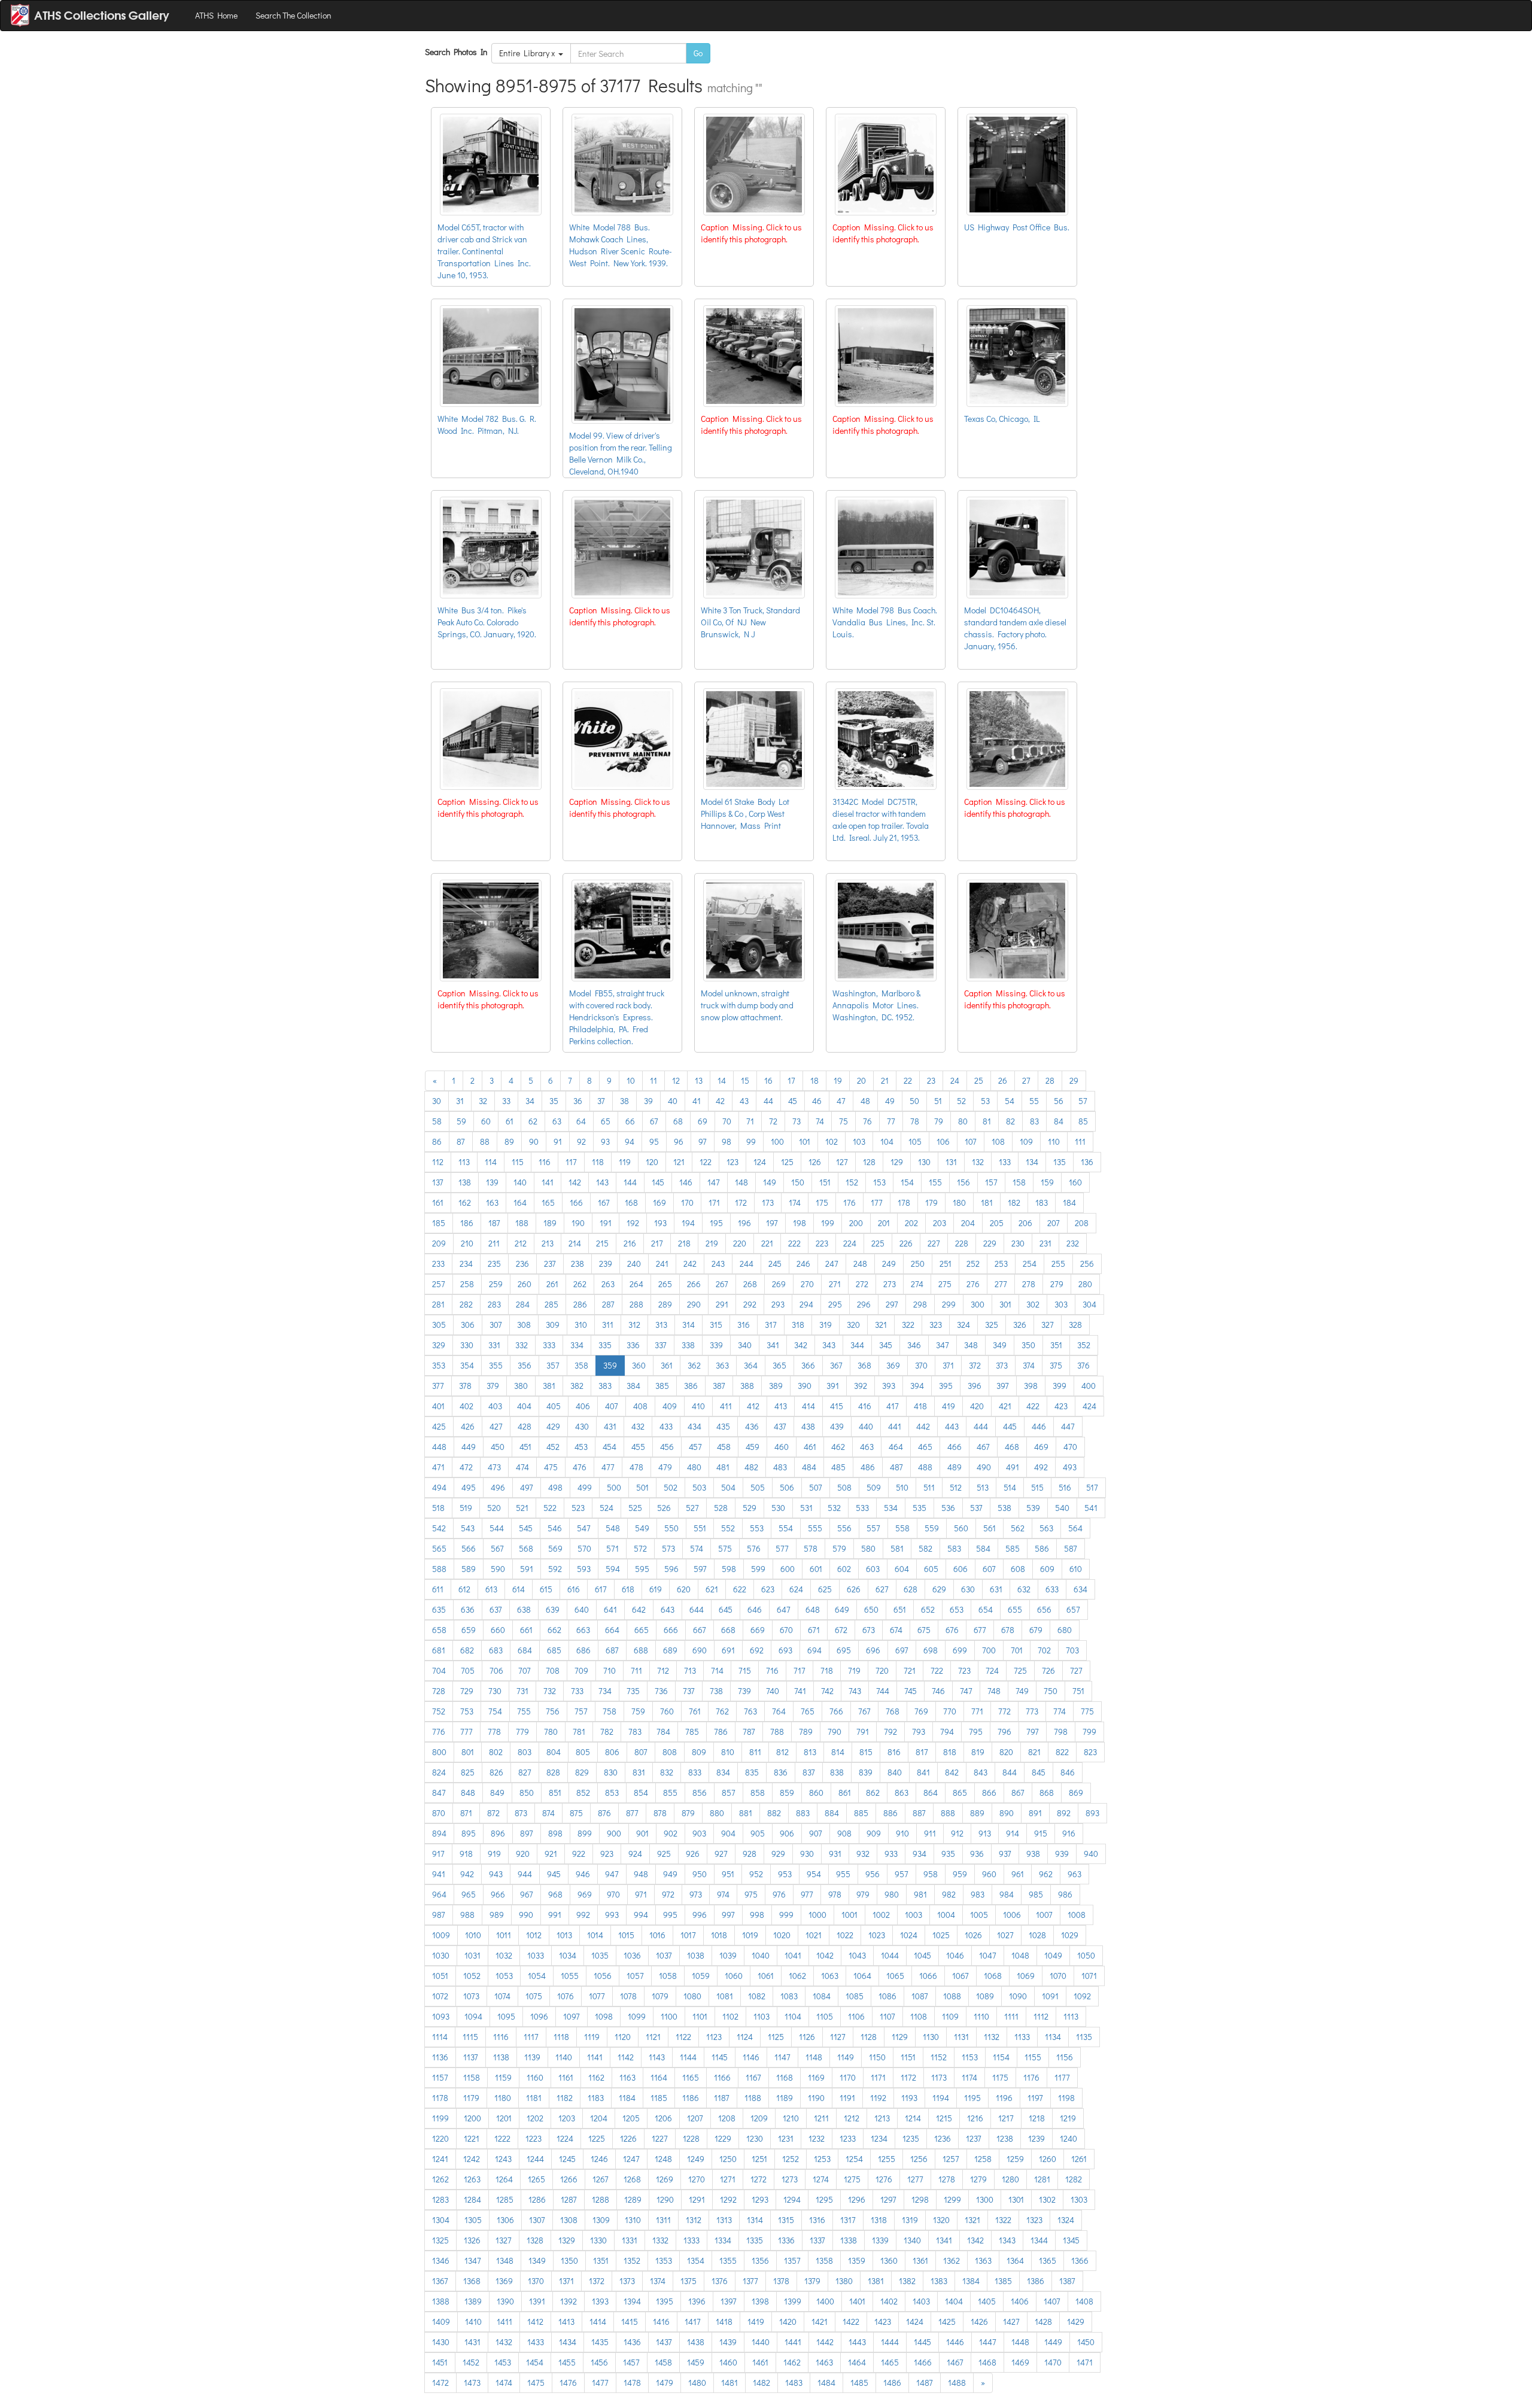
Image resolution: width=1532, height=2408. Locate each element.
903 (699, 1833)
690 (700, 1650)
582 (925, 1548)
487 (896, 1467)
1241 (440, 2159)
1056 (603, 1976)
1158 (472, 2077)
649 (842, 1609)
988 (467, 1915)
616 (574, 1589)
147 (714, 1182)
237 (550, 1264)
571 (613, 1548)
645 (726, 1609)
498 (555, 1487)
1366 (1080, 2260)
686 (583, 1650)
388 (747, 1386)
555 (815, 1528)
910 (902, 1833)
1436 (632, 2342)
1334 (723, 2240)
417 (893, 1406)
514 (1010, 1487)
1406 (1020, 2301)
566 (469, 1548)
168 (631, 1203)
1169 (816, 2077)
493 (1070, 1467)
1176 (1031, 2077)
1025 (941, 1935)
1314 (755, 2220)
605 (931, 1569)
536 (948, 1508)
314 (689, 1325)
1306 (505, 2220)
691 (728, 1650)
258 (467, 1284)
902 (671, 1833)
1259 (1015, 2159)
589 (469, 1569)
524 (607, 1508)
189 (550, 1223)
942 (467, 1874)
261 (552, 1284)
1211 (821, 2118)
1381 (876, 2281)
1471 (1085, 2362)
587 (1071, 1548)
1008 (1077, 1915)
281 (438, 1304)
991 (555, 1915)
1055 (570, 1976)
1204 (599, 2118)
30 (437, 1101)
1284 (472, 2199)
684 (525, 1650)
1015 (626, 1935)
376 (1083, 1365)
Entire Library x (529, 53)
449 (469, 1447)
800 (439, 1752)
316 (744, 1325)
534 (891, 1508)
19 (838, 1080)
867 (1018, 1793)
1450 (1086, 2342)
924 (635, 1854)
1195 (972, 2098)
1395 (665, 2301)
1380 (844, 2281)
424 (1089, 1406)
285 (551, 1304)
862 (873, 1793)
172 (741, 1203)
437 (780, 1426)
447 (1068, 1426)
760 (667, 1711)
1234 (879, 2138)
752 (439, 1711)
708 (553, 1670)
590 (498, 1569)
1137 (471, 2057)
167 (604, 1203)
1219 (1068, 2118)
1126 (807, 2037)
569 (555, 1548)
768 (893, 1711)
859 (787, 1793)
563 (1046, 1528)
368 (864, 1365)
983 (978, 1894)
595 (642, 1569)
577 (782, 1548)
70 (727, 1121)
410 (698, 1406)
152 (852, 1182)
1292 (728, 2199)
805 (583, 1752)
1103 (762, 2016)
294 (806, 1304)
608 (1018, 1569)
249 (889, 1264)
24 (955, 1080)
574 (697, 1548)
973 (696, 1894)
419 (949, 1406)
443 (952, 1426)
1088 (952, 1996)
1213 (882, 2118)
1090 (1018, 1996)
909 (874, 1833)
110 (1054, 1141)
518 (438, 1508)
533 (862, 1508)
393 (889, 1386)
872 (493, 1813)
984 (1007, 1894)
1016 (657, 1935)
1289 (633, 2199)
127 (842, 1162)
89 (509, 1141)
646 (755, 1609)
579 (839, 1548)
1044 (890, 1955)
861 (845, 1793)
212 (521, 1243)
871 (466, 1813)
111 (1080, 1141)
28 (1050, 1080)
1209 (759, 2118)
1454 (535, 2362)
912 (957, 1833)
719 (854, 1670)
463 (867, 1447)
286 (580, 1304)
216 (630, 1243)
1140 (564, 2057)
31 (460, 1101)
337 (661, 1345)
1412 (535, 2322)
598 (729, 1569)
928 (750, 1854)
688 (641, 1650)
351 (1056, 1345)
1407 (1052, 2301)
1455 (567, 2362)
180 (959, 1203)
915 (1041, 1833)
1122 (683, 2037)
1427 (1011, 2322)
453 (581, 1447)
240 (634, 1264)
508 (844, 1487)
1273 (790, 2179)
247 (832, 1264)
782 (607, 1731)
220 (740, 1243)
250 (918, 1264)
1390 (505, 2301)
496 (498, 1487)
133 (1005, 1162)
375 (1056, 1365)
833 (695, 1772)
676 (952, 1630)
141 (548, 1182)
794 (947, 1731)
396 (975, 1386)
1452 (471, 2362)
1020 (782, 1935)
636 (468, 1609)
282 (466, 1304)
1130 (931, 2037)
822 (1062, 1752)
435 (723, 1426)
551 (700, 1528)
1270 (697, 2179)
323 (936, 1325)
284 (523, 1304)
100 (777, 1141)
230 (1018, 1243)
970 (613, 1894)
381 (549, 1386)
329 (439, 1345)
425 (439, 1426)
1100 (669, 2016)
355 (496, 1365)
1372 (597, 2281)
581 (897, 1548)
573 (668, 1548)
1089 (985, 1996)
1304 (441, 2220)
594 (613, 1569)
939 (1062, 1854)
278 (1029, 1284)
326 (1020, 1325)
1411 (504, 2322)
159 (1047, 1182)
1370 (536, 2281)
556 (844, 1528)
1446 (955, 2342)
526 (664, 1508)
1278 (947, 2179)
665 (642, 1630)
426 (468, 1426)
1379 (812, 2281)
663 (583, 1630)
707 (525, 1670)
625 (825, 1589)
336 (633, 1345)
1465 (890, 2362)
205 (997, 1223)
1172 (908, 2077)
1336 (786, 2240)
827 (525, 1772)
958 (931, 1874)
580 (868, 1548)
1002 (881, 1915)
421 (1005, 1406)
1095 (506, 2016)
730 (495, 1691)
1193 (909, 2098)
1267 (601, 2179)
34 (530, 1101)
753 (467, 1711)
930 (807, 1854)
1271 (728, 2179)
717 (800, 1670)
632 (1024, 1589)
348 (971, 1345)
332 (522, 1345)
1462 (792, 2362)
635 (439, 1609)
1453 (503, 2362)
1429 (1076, 2322)
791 (863, 1731)
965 (469, 1894)
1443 (857, 2342)
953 (785, 1874)
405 (554, 1406)
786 (721, 1731)
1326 (472, 2240)
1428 (1043, 2322)
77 (891, 1121)
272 (862, 1284)
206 (1025, 1223)
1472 (440, 2383)
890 (1007, 1813)
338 (688, 1345)
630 (968, 1589)
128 (869, 1162)
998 (757, 1915)
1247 (631, 2159)
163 (492, 1203)
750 (1051, 1691)
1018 (719, 1935)
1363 (983, 2260)
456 (667, 1447)
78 (915, 1121)
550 (671, 1528)
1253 (822, 2159)
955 (843, 1874)
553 (757, 1528)
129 (897, 1162)
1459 (696, 2362)
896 (498, 1833)
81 (987, 1121)
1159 (503, 2077)
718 (827, 1670)
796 (1004, 1731)
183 (1042, 1203)
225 (878, 1243)
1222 (502, 2138)
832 (667, 1772)
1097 (572, 2016)
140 (520, 1182)
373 (1002, 1365)
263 (608, 1284)
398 (1031, 1386)
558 (902, 1528)
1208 (727, 2118)
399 (1060, 1386)
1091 (1050, 1996)
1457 (631, 2362)
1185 (659, 2098)
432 (638, 1426)
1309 (601, 2220)
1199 (440, 2118)
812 (782, 1752)
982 (949, 1894)
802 (496, 1752)
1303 (1079, 2199)
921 (551, 1854)
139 (492, 1182)
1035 (600, 1955)
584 (983, 1548)
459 (753, 1447)
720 (882, 1670)
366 (808, 1365)
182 (1014, 1203)
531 (806, 1508)
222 (794, 1243)
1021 (814, 1935)
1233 (848, 2138)
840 (895, 1772)
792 (890, 1731)
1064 (862, 1976)
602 (844, 1569)
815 (866, 1752)
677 (980, 1630)
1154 (1001, 2057)
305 (439, 1325)
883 (803, 1813)
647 (784, 1609)
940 (1091, 1854)
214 (575, 1243)
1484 (826, 2383)
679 (1036, 1630)
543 (468, 1528)
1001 (849, 1915)
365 (779, 1365)
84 (1059, 1121)
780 (551, 1731)
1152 (939, 2057)
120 (652, 1162)
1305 (473, 2220)
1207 (695, 2118)
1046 (955, 1955)
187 (494, 1223)
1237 (974, 2138)
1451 (440, 2362)
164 (520, 1203)
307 (496, 1325)
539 (1033, 1508)
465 (925, 1447)
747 (966, 1691)
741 (800, 1691)
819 (978, 1752)
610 (1076, 1569)
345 (886, 1345)
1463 (824, 2362)
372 (975, 1365)
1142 (626, 2057)
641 (610, 1609)
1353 (664, 2260)
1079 (660, 1996)
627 (882, 1589)
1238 (1005, 2138)
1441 (793, 2342)
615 (546, 1589)
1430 (441, 2342)
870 (439, 1813)
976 (779, 1894)
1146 (751, 2057)
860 (816, 1793)
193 (660, 1223)
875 (576, 1813)
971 (641, 1894)
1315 (786, 2220)
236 (522, 1264)
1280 (1010, 2179)
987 (439, 1915)
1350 (569, 2260)
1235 (911, 2138)
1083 (789, 1996)
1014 (595, 1935)
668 (728, 1630)
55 (1034, 1101)
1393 (600, 2301)
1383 (939, 2281)
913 (985, 1833)
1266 (569, 2179)
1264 (504, 2179)
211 (494, 1243)
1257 (951, 2159)
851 (555, 1793)
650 (871, 1609)
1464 (857, 2362)
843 (981, 1772)
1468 (987, 2362)
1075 (534, 1996)
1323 (1034, 2220)
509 (874, 1487)
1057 (635, 1976)
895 (469, 1833)
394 (917, 1386)
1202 (535, 2118)
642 (639, 1609)
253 (1001, 1264)
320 (853, 1325)
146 (686, 1182)
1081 (725, 1996)
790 (835, 1731)
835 (752, 1772)
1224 (565, 2138)
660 (498, 1630)
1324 (1066, 2220)
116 (545, 1162)
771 (977, 1711)
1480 (697, 2383)
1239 (1036, 2138)
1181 (534, 2098)
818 (950, 1752)
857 (729, 1793)
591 (527, 1569)
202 (911, 1223)
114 (491, 1162)
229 (990, 1243)
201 (884, 1223)
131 (951, 1162)
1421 (820, 2322)
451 (525, 1447)
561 (990, 1528)
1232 (817, 2138)
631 (996, 1589)
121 (679, 1162)
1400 (825, 2301)
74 (820, 1121)
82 (1010, 1121)
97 (703, 1141)
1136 (440, 2057)
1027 (1005, 1935)
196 (744, 1223)
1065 (895, 1976)
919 (494, 1854)
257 (439, 1284)
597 (700, 1569)
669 (758, 1630)
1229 (723, 2138)
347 (943, 1345)
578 (811, 1548)
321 (881, 1325)
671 (814, 1630)
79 (939, 1121)
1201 (504, 2118)
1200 (472, 2118)
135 (1060, 1162)
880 (717, 1813)
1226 (628, 2138)
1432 (504, 2342)
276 (973, 1284)
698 (931, 1650)
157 (991, 1182)
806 (612, 1752)
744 (883, 1691)
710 (610, 1670)
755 (524, 1711)
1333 (691, 2240)
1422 (851, 2322)
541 (1091, 1508)
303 (1061, 1304)
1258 (983, 2159)
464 (896, 1447)
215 (602, 1243)
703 (1072, 1650)
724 (992, 1670)
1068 (993, 1976)
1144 (688, 2057)
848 (468, 1793)
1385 (1003, 2281)
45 (793, 1101)
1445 (922, 2342)
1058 (668, 1976)
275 (945, 1284)
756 (553, 1711)
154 (907, 1182)
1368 (472, 2281)
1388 (441, 2301)
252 (973, 1264)
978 (835, 1894)
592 (555, 1569)
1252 (791, 2159)
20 (861, 1080)
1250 (728, 2159)
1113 (1071, 2016)
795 (976, 1731)
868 (1047, 1793)
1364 (1015, 2260)
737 (689, 1691)
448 (439, 1447)
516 (1065, 1487)
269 (779, 1284)
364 (751, 1365)
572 (640, 1548)
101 (805, 1141)
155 (935, 1182)
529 (750, 1508)
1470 (1053, 2362)
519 (466, 1508)
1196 (1004, 2098)
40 (673, 1101)
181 (987, 1203)
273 (890, 1284)
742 (827, 1691)
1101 (700, 2016)
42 (720, 1101)
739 (744, 1691)
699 (960, 1650)
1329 (567, 2240)
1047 (988, 1955)
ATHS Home (216, 15)
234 (466, 1264)
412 (753, 1406)
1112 (1041, 2016)
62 (533, 1121)
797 (1033, 1731)
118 (598, 1162)
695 (844, 1650)
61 (510, 1121)
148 (741, 1182)
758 (610, 1711)
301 (1005, 1304)
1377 (750, 2281)
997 (728, 1915)
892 (1064, 1813)
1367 (440, 2281)
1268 (632, 2179)
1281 (1042, 2179)
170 (687, 1203)
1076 (566, 1996)
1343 (1007, 2240)
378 (465, 1386)
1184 (627, 2098)
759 (638, 1711)
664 (612, 1630)
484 (809, 1467)
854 (641, 1793)
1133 (1022, 2037)
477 (608, 1467)
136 (1087, 1162)
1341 (944, 2240)
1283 (440, 2199)
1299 (952, 2199)
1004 (946, 1915)
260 (525, 1284)
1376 (720, 2281)
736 (661, 1691)
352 (1084, 1345)
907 (816, 1833)
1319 (910, 2220)
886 (890, 1813)
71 (750, 1121)
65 (606, 1121)
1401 (857, 2301)
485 (838, 1467)
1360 (889, 2260)
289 (665, 1304)
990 (526, 1915)
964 (439, 1894)
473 (494, 1467)
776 (439, 1731)
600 (788, 1569)
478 (636, 1467)
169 (659, 1203)
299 (949, 1304)
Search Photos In (458, 52)
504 (728, 1487)
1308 (569, 2220)
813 (810, 1752)
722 (937, 1670)
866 (989, 1793)
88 (485, 1141)
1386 (1036, 2281)
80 (963, 1121)
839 (866, 1772)
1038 (696, 1955)
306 (468, 1325)
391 (833, 1386)
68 (678, 1121)
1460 (728, 2362)
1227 (660, 2138)
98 (727, 1141)
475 (551, 1467)
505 (758, 1487)
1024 (909, 1935)
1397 (729, 2301)
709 (581, 1670)
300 (978, 1304)
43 (744, 1101)
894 (439, 1833)
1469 (1020, 2362)
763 (750, 1711)
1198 (1066, 2098)
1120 (623, 2037)
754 (495, 1711)
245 (775, 1264)
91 (558, 1141)
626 (854, 1589)
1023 (877, 1935)
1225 (597, 2138)
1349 (537, 2260)
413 (781, 1406)
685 (554, 1650)
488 (925, 1467)
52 (961, 1101)
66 (630, 1121)
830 (611, 1772)
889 (977, 1813)
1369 (504, 2281)
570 (584, 1548)
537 (976, 1508)
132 (978, 1162)
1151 (908, 2057)
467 (983, 1447)
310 (581, 1325)
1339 (880, 2240)
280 (1085, 1284)
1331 (630, 2240)
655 (1015, 1609)
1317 (848, 2220)
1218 (1037, 2118)
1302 (1047, 2199)
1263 (472, 2179)
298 (920, 1304)
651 (900, 1609)
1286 (537, 2199)
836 (781, 1772)
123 (732, 1162)
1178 (440, 2098)
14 (722, 1080)
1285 (505, 2199)
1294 (792, 2199)
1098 (604, 2016)
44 (768, 1101)
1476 (568, 2383)
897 (527, 1833)
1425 (947, 2322)
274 (917, 1284)
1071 (1089, 1976)
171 (714, 1203)
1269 (665, 2179)
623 (768, 1589)
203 (940, 1223)
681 (439, 1650)
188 (522, 1223)
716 (772, 1670)
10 (631, 1080)
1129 (900, 2037)
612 (464, 1589)
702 (1044, 1650)
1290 (665, 2199)
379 (493, 1386)
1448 (1020, 2342)
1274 (821, 2179)
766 (836, 1711)
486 (868, 1467)
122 (706, 1162)
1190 (816, 2098)
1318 (879, 2220)
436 (752, 1426)
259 (496, 1284)
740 (773, 1691)
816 (894, 1752)
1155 (1033, 2057)
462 (838, 1447)
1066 (928, 1976)
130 (924, 1162)
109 (1026, 1141)
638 (524, 1609)
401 (438, 1406)
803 (525, 1752)
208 (1082, 1223)
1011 (504, 1935)
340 (745, 1345)
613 (491, 1589)
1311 (663, 2220)
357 (553, 1365)
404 (524, 1406)
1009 (441, 1935)
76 (867, 1121)
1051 (440, 1976)
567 (497, 1548)
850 (527, 1793)
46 (817, 1101)
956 (873, 1874)
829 (582, 1772)
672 (841, 1630)
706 (496, 1670)
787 (749, 1731)
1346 (441, 2260)
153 (879, 1182)
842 (952, 1772)
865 (960, 1793)
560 (961, 1528)
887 (919, 1813)
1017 (688, 1935)
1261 (1079, 2159)
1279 (978, 2179)
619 (656, 1589)
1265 (536, 2179)
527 (692, 1508)
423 (1061, 1406)
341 (773, 1345)
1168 (785, 2077)
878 (660, 1813)
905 (758, 1833)
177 (877, 1203)
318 (798, 1325)
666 (671, 1630)
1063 (830, 1976)
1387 (1067, 2281)
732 (550, 1691)
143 (602, 1182)
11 (653, 1080)
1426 (979, 2322)
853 (612, 1793)
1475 (536, 2383)
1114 (440, 2037)
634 (1080, 1589)
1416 (661, 2322)
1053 (504, 1976)
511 (929, 1487)
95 (654, 1141)
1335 (755, 2240)
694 (814, 1650)
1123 (714, 2037)
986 (1065, 1894)
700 (989, 1650)
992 (583, 1915)
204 (968, 1223)
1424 (915, 2322)
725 (1020, 1670)
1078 (628, 1996)
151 (825, 1182)
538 (1004, 1508)
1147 (782, 2057)
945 (554, 1874)
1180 (503, 2098)
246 (803, 1264)
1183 (596, 2098)
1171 (878, 2077)
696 (873, 1650)
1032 (504, 1955)
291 (722, 1304)
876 (604, 1813)
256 (1087, 1264)
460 (782, 1447)
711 (636, 1670)
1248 (663, 2159)
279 (1057, 1284)
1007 (1044, 1915)
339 (716, 1345)
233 (438, 1264)
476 (580, 1467)
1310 (633, 2220)
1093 (441, 2016)
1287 (569, 2199)
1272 (759, 2179)
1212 (852, 2118)
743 (855, 1691)
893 (1092, 1813)
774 (1060, 1711)
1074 (502, 1996)
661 (526, 1630)
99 (751, 1141)
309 (553, 1325)
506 (787, 1487)
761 (695, 1711)
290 (694, 1304)
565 (439, 1548)
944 (525, 1874)
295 (835, 1304)
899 (585, 1833)
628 (911, 1589)
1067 (960, 1976)
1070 (1058, 1976)
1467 (955, 2362)
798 (1061, 1731)
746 (938, 1691)
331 (494, 1345)
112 (438, 1162)
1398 (760, 2301)
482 (751, 1467)
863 (902, 1793)
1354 (696, 2260)
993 (612, 1915)
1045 (922, 1955)
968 (555, 1894)
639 (553, 1609)
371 (948, 1365)
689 (670, 1650)
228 (962, 1243)
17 (791, 1080)
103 (859, 1141)
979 (863, 1894)
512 (956, 1487)
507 (816, 1487)
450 (498, 1447)
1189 (785, 2098)
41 (697, 1101)
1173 (939, 2077)
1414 (598, 2322)
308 (524, 1325)
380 (521, 1386)
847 (439, 1793)
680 (1065, 1630)
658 (439, 1630)
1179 (471, 2098)
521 (522, 1508)
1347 (473, 2260)
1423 (883, 2322)
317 (771, 1325)
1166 (722, 2077)
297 (892, 1304)
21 (885, 1080)
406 (583, 1406)
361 (667, 1365)
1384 (971, 2281)
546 (555, 1528)
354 (467, 1365)
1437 (664, 2342)
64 (581, 1121)
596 (671, 1569)
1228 (691, 2138)
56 (1059, 1101)
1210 (791, 2118)
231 (1045, 1243)
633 (1052, 1589)
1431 (472, 2342)
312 (634, 1325)
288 (636, 1304)
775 (1087, 1711)
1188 (753, 2098)
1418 (724, 2322)
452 (553, 1447)
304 (1089, 1304)
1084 (822, 1996)
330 (467, 1345)
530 (778, 1508)
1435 (600, 2342)
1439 (728, 2342)
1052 (472, 1976)
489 (955, 1467)
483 (780, 1467)
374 (1029, 1365)
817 (922, 1752)
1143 (657, 2057)
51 (938, 1101)
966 (498, 1894)
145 (658, 1182)
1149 (846, 2057)
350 (1028, 1345)
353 (439, 1365)
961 (1018, 1874)
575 (725, 1548)
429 (553, 1426)
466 (955, 1447)
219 (712, 1243)
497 (527, 1487)
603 (873, 1569)
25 (979, 1080)
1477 (600, 2383)
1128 (869, 2037)
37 (601, 1101)
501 (642, 1487)
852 (583, 1793)
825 (468, 1772)
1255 (887, 2159)
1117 (531, 2037)
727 (1076, 1670)
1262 (440, 2179)
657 (1073, 1609)
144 (630, 1182)
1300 (985, 2199)
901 (642, 1833)
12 (676, 1080)
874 (548, 1813)
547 (584, 1528)
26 (1003, 1080)
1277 (915, 2179)
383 (605, 1386)
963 (1074, 1874)
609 (1047, 1569)
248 (860, 1264)
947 (612, 1874)
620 (684, 1589)
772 (1004, 1711)
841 (923, 1772)
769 (921, 1711)
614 (519, 1589)
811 (755, 1752)
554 (786, 1528)
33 (506, 1101)
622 (740, 1589)
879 (688, 1813)
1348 (505, 2260)
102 (832, 1141)
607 (989, 1569)
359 (610, 1365)
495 (469, 1487)
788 (777, 1731)
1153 (970, 2057)
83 (1034, 1121)
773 (1032, 1711)
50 (914, 1101)
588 (439, 1569)
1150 (877, 2057)
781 (579, 1731)
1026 (973, 1935)
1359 (857, 2260)
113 (464, 1162)
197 (772, 1223)
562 (1018, 1528)
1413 (566, 2322)
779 (522, 1731)
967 (527, 1894)
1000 (817, 1915)
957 (902, 1874)
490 (984, 1467)
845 (1039, 1772)
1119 (592, 2037)
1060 (734, 1976)
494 (439, 1487)
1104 (793, 2016)
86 (437, 1141)
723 (964, 1670)
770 (950, 1711)
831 (639, 1772)
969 (585, 1894)
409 (670, 1406)
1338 (849, 2240)
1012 (534, 1935)
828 (553, 1772)
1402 (889, 2301)
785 (692, 1731)
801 (468, 1752)
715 (745, 1670)
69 (703, 1121)
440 (866, 1426)
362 (694, 1365)
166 (576, 1203)
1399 (793, 2301)
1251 (759, 2159)
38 (624, 1101)
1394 (632, 2301)
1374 (658, 2281)
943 (496, 1874)
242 (690, 1264)
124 (760, 1162)
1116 (501, 2037)
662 (554, 1630)
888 (948, 1813)
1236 (943, 2138)
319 (826, 1325)
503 (699, 1487)
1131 (961, 2037)
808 (670, 1752)
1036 (632, 1955)
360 (639, 1365)
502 (671, 1487)
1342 (975, 2240)
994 (641, 1915)
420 (977, 1406)
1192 (878, 2098)
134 (1032, 1162)
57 (1083, 1101)
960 (989, 1874)
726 (1048, 1670)
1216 (975, 2118)
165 (548, 1203)
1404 (954, 2301)
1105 (825, 2016)
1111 (1011, 2016)
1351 (601, 2260)
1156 (1065, 2057)
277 (1001, 1284)
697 (902, 1650)
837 (809, 1772)
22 (908, 1080)
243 (718, 1264)
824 (439, 1772)
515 (1037, 1487)
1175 (1000, 2077)
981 (920, 1894)
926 (693, 1854)
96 (679, 1141)
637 (496, 1609)
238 (577, 1264)
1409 (441, 2322)
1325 (440, 2240)
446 (1039, 1426)
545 (526, 1528)
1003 (914, 1915)
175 (822, 1203)
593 (584, 1569)
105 (915, 1141)
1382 (907, 2281)
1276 (884, 2179)
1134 (1053, 2037)
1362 (952, 2260)
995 (670, 1915)
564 (1075, 1528)
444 (981, 1426)
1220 (440, 2138)
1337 (817, 2240)
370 (921, 1365)
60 (486, 1121)
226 (906, 1243)
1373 (627, 2281)
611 (438, 1589)
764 (779, 1711)
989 (497, 1915)
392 (861, 1386)
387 (719, 1386)
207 (1054, 1223)
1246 (599, 2159)
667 (700, 1630)
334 (577, 1345)
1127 (838, 2037)
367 (836, 1365)
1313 (724, 2220)
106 (943, 1141)
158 (1019, 1182)
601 (816, 1569)
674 (896, 1630)
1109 (950, 2016)
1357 (792, 2260)
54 (1010, 1101)
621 (712, 1589)
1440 (761, 2342)
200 (856, 1223)
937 (1005, 1854)
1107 (887, 2016)
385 (662, 1386)
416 (865, 1406)
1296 (857, 2199)
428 (525, 1426)
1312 (694, 2220)
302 (1033, 1304)
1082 (757, 1996)
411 (726, 1406)
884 (832, 1813)
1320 (941, 2220)
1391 (537, 2301)
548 (613, 1528)
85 (1083, 1121)
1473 (472, 2383)
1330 (598, 2240)
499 (585, 1487)
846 (1068, 1772)
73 (797, 1121)
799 (1089, 1731)
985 (1036, 1894)
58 (437, 1121)
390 (805, 1386)
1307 (537, 2220)
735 (633, 1691)
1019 (750, 1935)
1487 (925, 2383)
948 (641, 1874)
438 (808, 1426)
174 (795, 1203)
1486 (892, 2383)
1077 (597, 1996)
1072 (440, 1996)
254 (1030, 1264)
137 (438, 1182)
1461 (760, 2362)
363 (722, 1365)
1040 (761, 1955)
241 (662, 1264)
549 (642, 1528)
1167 (753, 2077)
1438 (696, 2342)
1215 (944, 2118)
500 (614, 1487)
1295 (824, 2199)
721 (910, 1670)
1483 (794, 2383)
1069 (1026, 1976)
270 (807, 1284)
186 (467, 1223)
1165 (691, 2077)
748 (994, 1691)
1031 (472, 1955)
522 (550, 1508)
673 (869, 1630)
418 (920, 1406)
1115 (470, 2037)
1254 (854, 2159)
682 (467, 1650)
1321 (972, 2220)
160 (1075, 1182)
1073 (471, 1996)
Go (698, 53)
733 (577, 1691)
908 (844, 1833)
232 (1073, 1243)
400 (1089, 1386)
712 (663, 1670)
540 (1062, 1508)
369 (893, 1365)
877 (632, 1813)
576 (754, 1548)
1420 (788, 2322)
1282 (1074, 2179)
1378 (781, 2281)
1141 (595, 2057)
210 (467, 1243)
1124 (745, 2037)
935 (948, 1854)
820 (1006, 1752)
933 (891, 1854)
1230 (755, 2138)
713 (690, 1670)
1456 (599, 2362)
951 (728, 1874)
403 (495, 1406)
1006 (1012, 1915)
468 (1012, 1447)
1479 (665, 2383)
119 (625, 1162)
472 (466, 1467)
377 (438, 1386)
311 (608, 1325)
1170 (848, 2077)
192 (633, 1223)
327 (1048, 1325)
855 (670, 1793)
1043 (857, 1955)
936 (977, 1854)
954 (814, 1874)
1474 (504, 2383)
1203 (567, 2118)
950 (700, 1874)
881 (746, 1813)
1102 (730, 2016)
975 (751, 1894)
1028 (1037, 1935)
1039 (728, 1955)
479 (665, 1467)
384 (633, 1386)
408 (640, 1406)
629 (939, 1589)
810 (728, 1752)
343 (829, 1345)
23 (931, 1080)
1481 (729, 2383)
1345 (1071, 2240)
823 (1090, 1752)
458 (724, 1447)
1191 (847, 2098)
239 (606, 1264)
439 (837, 1426)
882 (774, 1813)
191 (606, 1223)
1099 (637, 2016)
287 (608, 1304)
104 (887, 1141)
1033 (536, 1955)
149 (770, 1182)
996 (700, 1915)
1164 (659, 2077)
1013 (564, 1935)
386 (691, 1386)
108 (998, 1141)
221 (767, 1243)
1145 (720, 2057)
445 (1010, 1426)
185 (439, 1223)
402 (466, 1406)
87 (461, 1141)
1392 (569, 2301)
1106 (856, 2016)
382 (577, 1386)
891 (1035, 1813)
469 (1041, 1447)
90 (534, 1141)
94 (630, 1141)
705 (468, 1670)
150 (798, 1182)
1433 (536, 2342)
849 (497, 1793)
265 (665, 1284)
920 (523, 1854)
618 (628, 1589)
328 (1075, 1325)
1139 (532, 2057)
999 (786, 1915)
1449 (1053, 2342)
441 (895, 1426)
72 (773, 1121)
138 (465, 1182)
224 (850, 1243)
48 (865, 1101)
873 (521, 1813)
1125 (776, 2037)
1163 (627, 2077)
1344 (1039, 2240)
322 (908, 1325)
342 (801, 1345)
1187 (722, 2098)
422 (1033, 1406)
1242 (472, 2159)
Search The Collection (294, 15)
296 (864, 1304)
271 (835, 1284)
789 (806, 1731)
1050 (1086, 1955)
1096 (539, 2016)
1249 (696, 2159)
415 (837, 1406)
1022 (845, 1935)
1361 (920, 2260)
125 (787, 1162)
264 (636, 1284)
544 (497, 1528)
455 (638, 1447)
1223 (534, 2138)
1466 (923, 2362)
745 (911, 1691)
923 (607, 1854)
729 (467, 1691)
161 (438, 1203)
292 (750, 1304)
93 (605, 1141)
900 (614, 1833)
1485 (859, 2383)
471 (438, 1467)
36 (578, 1101)
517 (1092, 1487)
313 (661, 1325)
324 (963, 1325)
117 (571, 1162)
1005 (979, 1915)
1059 (701, 1976)
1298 (920, 2199)
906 (787, 1833)
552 (728, 1528)
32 (483, 1101)
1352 (632, 2260)
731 (522, 1691)
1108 (919, 2016)
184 (1069, 1203)
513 (983, 1487)
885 (861, 1813)
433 (666, 1426)
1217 (1006, 2118)
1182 (565, 2098)
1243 (503, 2159)
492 (1041, 1467)
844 (1010, 1772)
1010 (473, 1935)
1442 (825, 2342)
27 (1026, 1080)
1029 (1070, 1935)
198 (800, 1223)
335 (605, 1345)
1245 (567, 2159)
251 (946, 1264)
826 (496, 1772)
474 (522, 1467)
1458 (663, 2362)
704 (439, 1670)
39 (648, 1101)
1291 (697, 2199)
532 (834, 1508)
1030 (441, 1955)
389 (776, 1386)
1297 (888, 2199)
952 (756, 1874)
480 (694, 1467)
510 (902, 1487)
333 (549, 1345)
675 (924, 1630)
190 (578, 1223)
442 (923, 1426)
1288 (601, 2199)
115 (518, 1162)
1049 (1053, 1955)
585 (1013, 1548)
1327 (504, 2240)
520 (494, 1508)
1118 (561, 2037)
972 (668, 1894)
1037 (664, 1955)
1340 (912, 2240)
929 (778, 1854)
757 (581, 1711)
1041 (793, 1955)
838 (837, 1772)
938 (1033, 1854)
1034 (568, 1955)
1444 (890, 2342)
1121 (653, 2037)
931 (835, 1854)
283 (494, 1304)
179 (931, 1203)
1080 (692, 1996)
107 (971, 1141)
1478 (632, 2383)
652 (928, 1609)
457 (695, 1447)
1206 (663, 2118)
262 (580, 1284)
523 (578, 1508)
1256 (919, 2159)
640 (582, 1609)
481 (723, 1467)
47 (841, 1101)
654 (986, 1609)
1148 (814, 2057)
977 (807, 1894)
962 (1046, 1874)
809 (699, 1752)
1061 (766, 1976)
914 (1013, 1833)
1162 (596, 2077)
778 (494, 1731)
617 (601, 1589)
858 (758, 1793)
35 (554, 1101)
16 (768, 1080)
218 (684, 1243)
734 (605, 1691)
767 (864, 1711)
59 (461, 1121)
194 (688, 1223)
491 (1013, 1467)
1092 (1082, 1996)
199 (828, 1223)
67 (654, 1121)
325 (992, 1325)
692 (757, 1650)
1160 (535, 2077)
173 (768, 1203)
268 (750, 1284)
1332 (660, 2240)
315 (716, 1325)
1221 (472, 2138)
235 (494, 1264)
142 (575, 1182)
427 (496, 1426)
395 (946, 1386)
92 (581, 1141)
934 (919, 1854)
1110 (981, 2016)
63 (557, 1121)
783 (635, 1731)
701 (1017, 1650)
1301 (1016, 2199)
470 (1070, 1447)
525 (635, 1508)
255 (1058, 1264)
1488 (957, 2383)
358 (581, 1365)
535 (919, 1508)
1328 (535, 2240)
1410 (473, 2322)
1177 (1062, 2077)
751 (1078, 1691)
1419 (756, 2322)
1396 (697, 2301)
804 (554, 1752)
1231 (786, 2138)
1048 (1020, 1955)
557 (873, 1528)
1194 (941, 2098)
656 (1044, 1609)
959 (960, 1874)
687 (612, 1650)
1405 (987, 2301)
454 (610, 1447)
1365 (1048, 2260)
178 (904, 1203)
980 (892, 1894)
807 (641, 1752)
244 (747, 1264)
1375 (689, 2281)
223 (822, 1243)
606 (960, 1569)
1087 (920, 1996)
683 (496, 1650)
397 (1003, 1386)
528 (721, 1508)
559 (932, 1528)
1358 (824, 2260)
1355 (728, 2260)
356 (525, 1365)
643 (668, 1609)
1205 (631, 2118)
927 (721, 1854)
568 (526, 1548)
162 (465, 1203)
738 (716, 1691)
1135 (1084, 2037)
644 (697, 1609)
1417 (693, 2322)
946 (583, 1874)
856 (700, 1793)
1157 (440, 2077)
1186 (691, 2098)
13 (699, 1080)
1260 (1048, 2159)
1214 (913, 2118)
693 (785, 1650)
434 (694, 1426)
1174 (969, 2077)
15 (745, 1080)
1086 (887, 1996)
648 (813, 1609)
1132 (992, 2037)
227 (934, 1243)
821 (1034, 1752)
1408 (1084, 2301)
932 (863, 1854)
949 (670, 1874)
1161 (566, 2077)
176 (849, 1203)
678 (1008, 1630)
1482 (762, 2383)
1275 (852, 2179)
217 (657, 1243)
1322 (1003, 2220)
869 (1076, 1793)
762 (722, 1711)
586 (1042, 1548)
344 (857, 1345)
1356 (760, 2260)
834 (723, 1772)
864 (931, 1793)
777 (466, 1731)
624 (796, 1589)
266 (694, 1284)
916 (1069, 1833)
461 (810, 1447)
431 (610, 1426)
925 (664, 1854)
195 (716, 1223)
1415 (630, 2322)
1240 (1069, 2138)
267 (722, 1284)
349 (1000, 1345)
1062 (797, 1976)
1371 (566, 2281)
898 (555, 1833)
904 (728, 1833)
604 (902, 1569)
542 (439, 1528)
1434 (568, 2342)
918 (466, 1854)
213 (548, 1243)
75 (843, 1121)
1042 (825, 1955)
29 (1074, 1080)
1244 (535, 2159)
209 (439, 1243)
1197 (1035, 2098)
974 (723, 1894)
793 (919, 1731)
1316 (817, 2220)
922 (579, 1854)
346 (914, 1345)
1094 (473, 2016)
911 (930, 1833)
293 (778, 1304)
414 (808, 1406)
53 (985, 1101)
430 (582, 1426)
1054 (537, 1976)
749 (1022, 1691)
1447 (988, 2342)
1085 (855, 1996)
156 (963, 1182)
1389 (473, 2301)
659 (469, 1630)
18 (814, 1080)
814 (838, 1752)
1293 (760, 2199)
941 (439, 1874)
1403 (921, 2301)
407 (612, 1406)
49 (890, 1101)
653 (957, 1609)
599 (758, 1569)
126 (815, 1162)
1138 (501, 2057)
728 (439, 1691)
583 (954, 1548)
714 (717, 1670)
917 (438, 1854)
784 (663, 1731)
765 (808, 1711)
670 (786, 1630)
